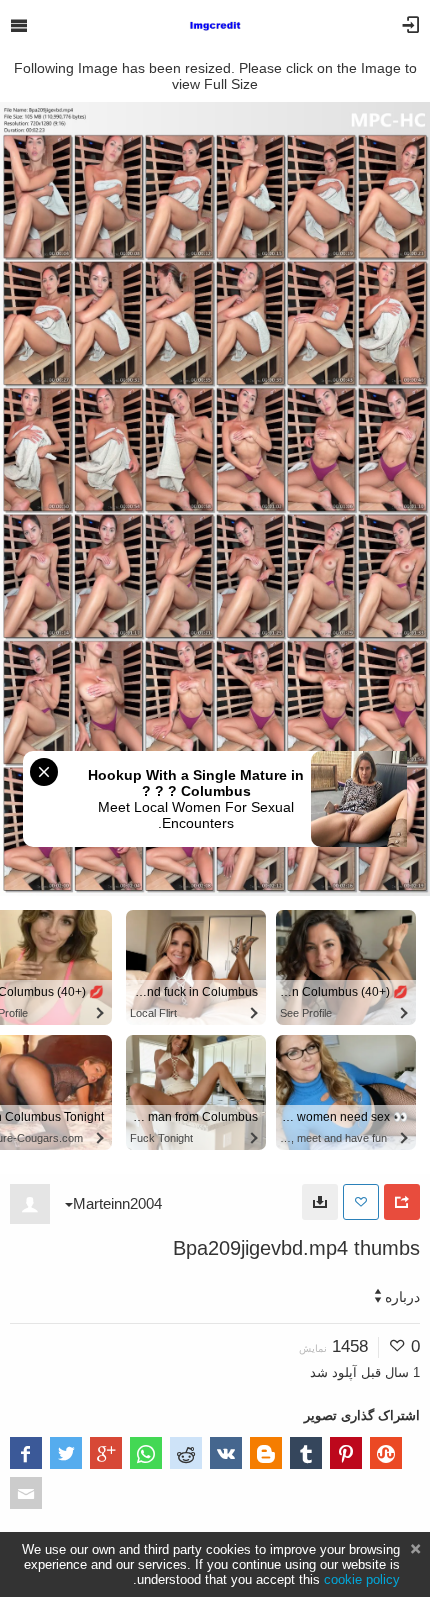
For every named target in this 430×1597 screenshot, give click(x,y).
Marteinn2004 (117, 1203)
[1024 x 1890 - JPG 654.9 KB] (320, 1202)
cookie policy (362, 1579)
